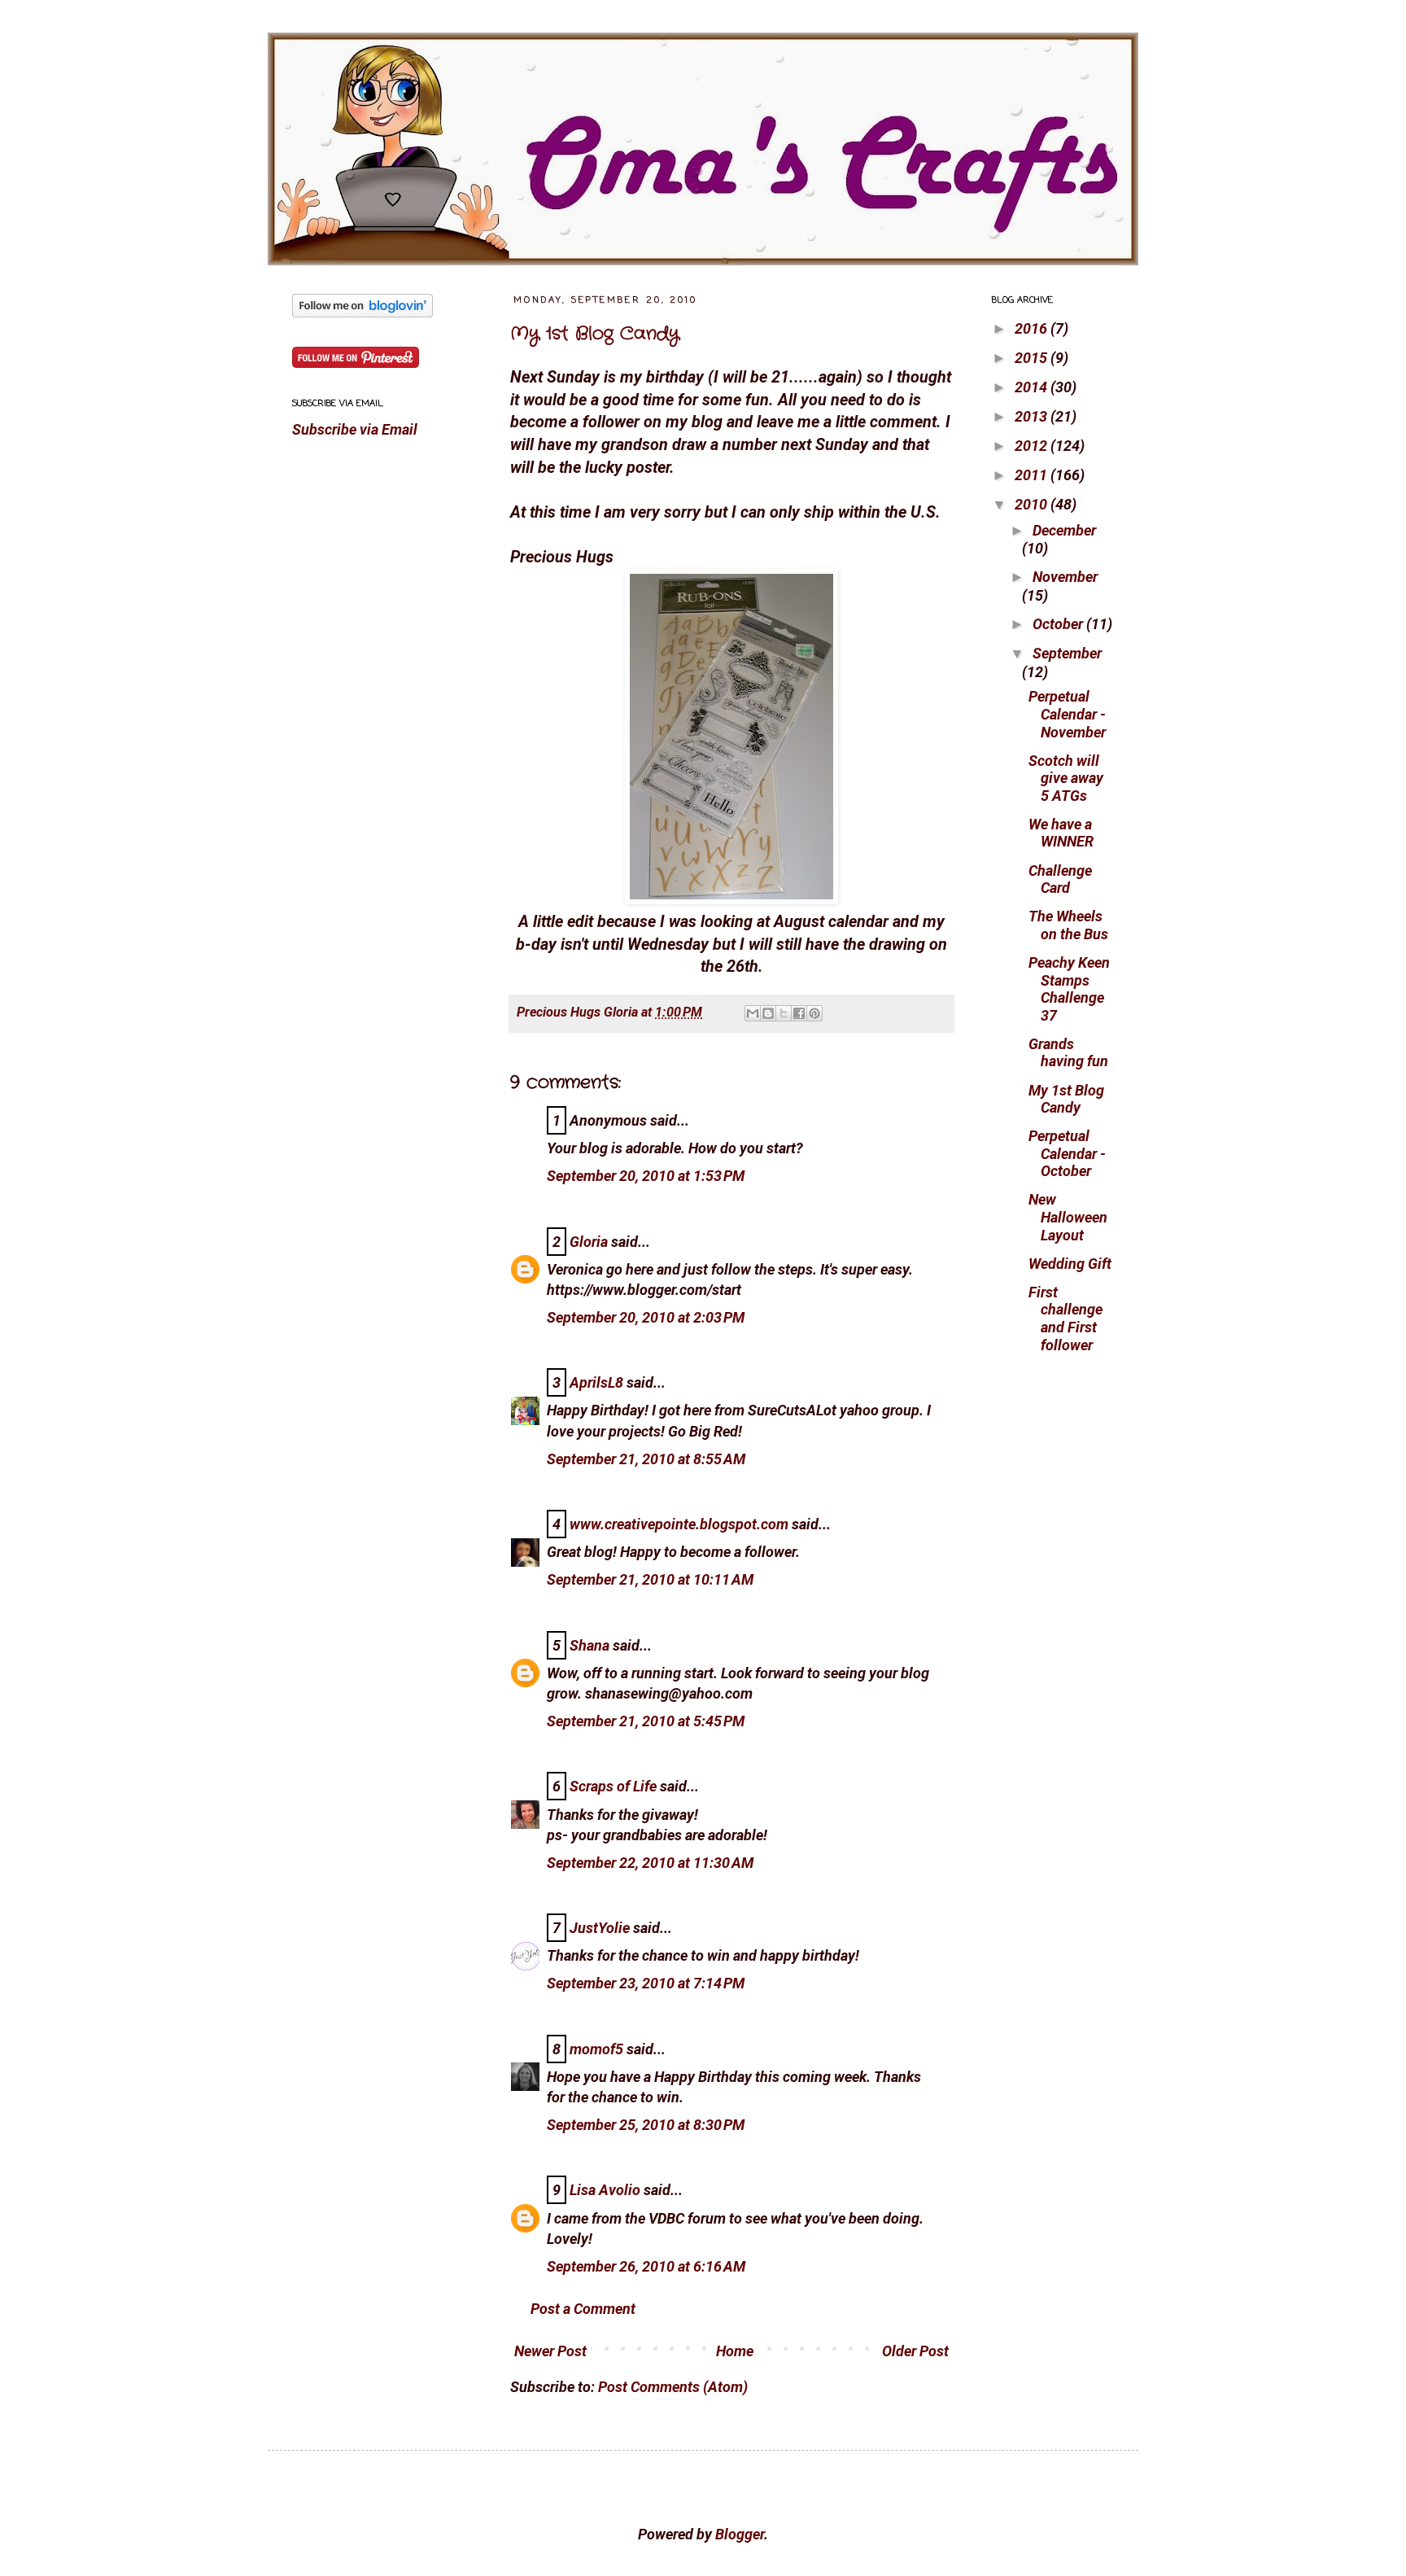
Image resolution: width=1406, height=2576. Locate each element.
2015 (1033, 358)
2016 (1033, 328)
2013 (1033, 416)
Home (735, 2351)
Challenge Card (1060, 879)
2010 (1033, 504)
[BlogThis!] (768, 1013)
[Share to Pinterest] (814, 1013)
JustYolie (600, 1928)
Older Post (915, 2351)
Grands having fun (1068, 1053)
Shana (589, 1645)
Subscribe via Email (355, 429)
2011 (1033, 475)
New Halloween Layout (1068, 1217)
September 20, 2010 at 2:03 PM (646, 1317)
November (1065, 577)
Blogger (740, 2534)
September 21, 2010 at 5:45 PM (646, 1721)
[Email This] (753, 1013)
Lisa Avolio (605, 2190)
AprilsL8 (596, 1382)
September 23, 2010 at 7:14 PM (646, 1983)
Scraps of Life (613, 1786)
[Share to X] (784, 1013)
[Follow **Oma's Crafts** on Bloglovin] (362, 312)
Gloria (589, 1242)
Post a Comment (583, 2309)
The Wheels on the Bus (1068, 925)
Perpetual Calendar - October (1067, 1153)
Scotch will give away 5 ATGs (1066, 778)
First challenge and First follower (1065, 1319)
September (1067, 653)
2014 (1033, 387)
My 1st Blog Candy (595, 334)
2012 (1033, 446)
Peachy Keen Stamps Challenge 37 (1069, 989)
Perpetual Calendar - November (1067, 714)
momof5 (596, 2049)
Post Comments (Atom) (673, 2387)
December (1064, 530)
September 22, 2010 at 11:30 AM (650, 1863)
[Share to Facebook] (799, 1013)
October (1059, 624)
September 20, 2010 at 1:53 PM (646, 1176)
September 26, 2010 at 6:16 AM (646, 2266)
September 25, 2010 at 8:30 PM (646, 2125)
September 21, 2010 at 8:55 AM (646, 1459)
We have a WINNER (1061, 833)
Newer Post (550, 2351)
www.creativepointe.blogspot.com (679, 1524)
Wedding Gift (1070, 1264)
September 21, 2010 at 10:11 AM (650, 1579)
